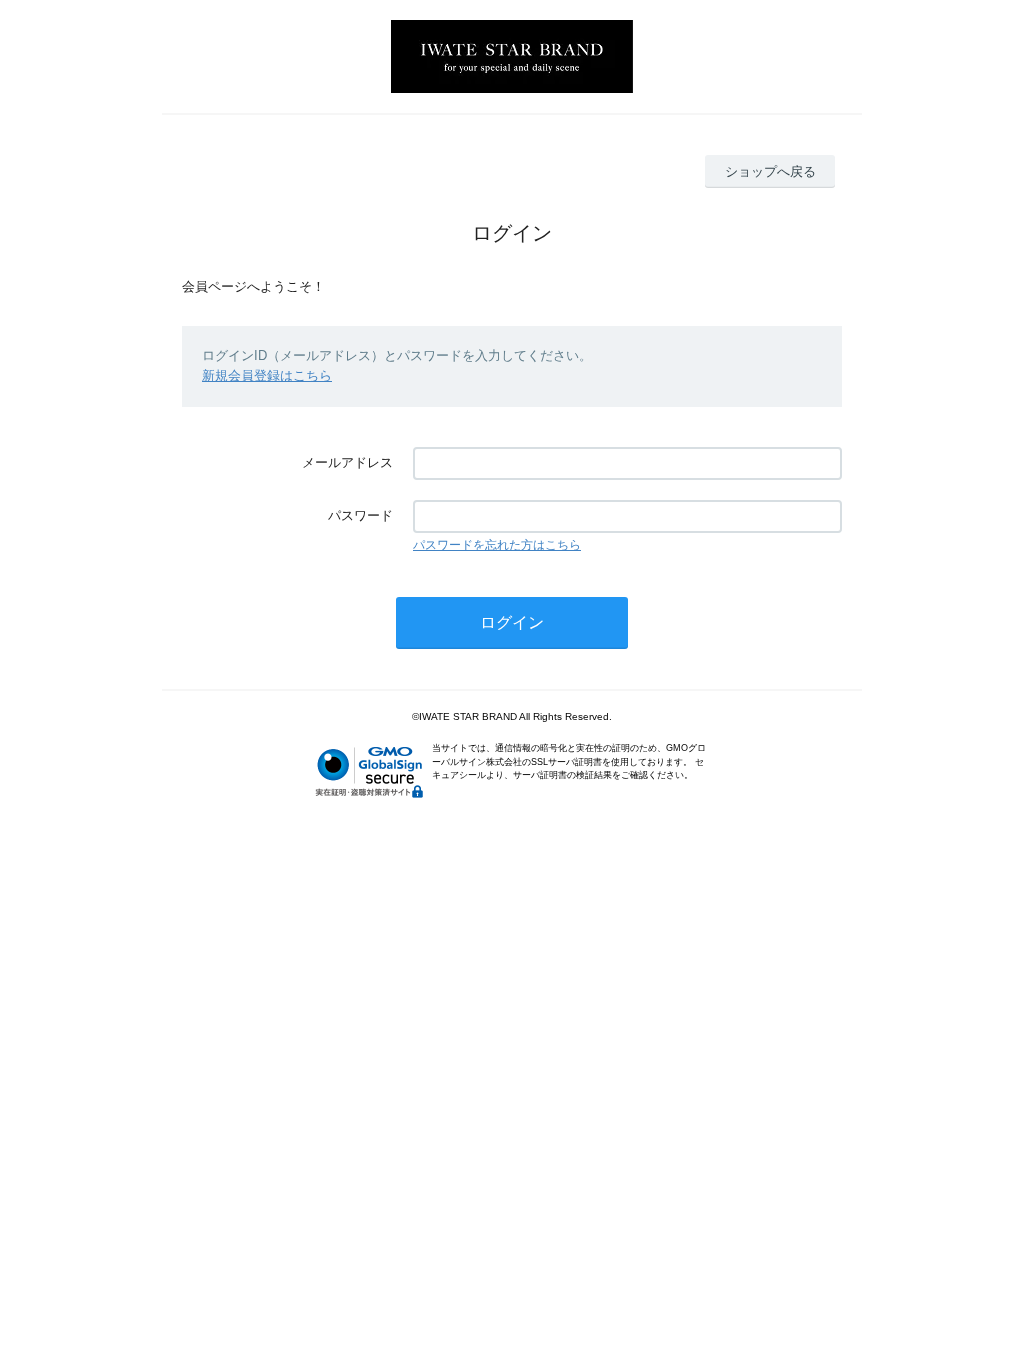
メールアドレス (347, 462)
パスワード (360, 515)
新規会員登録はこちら (267, 375)
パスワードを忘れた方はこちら (497, 545)
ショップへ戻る (770, 171)
